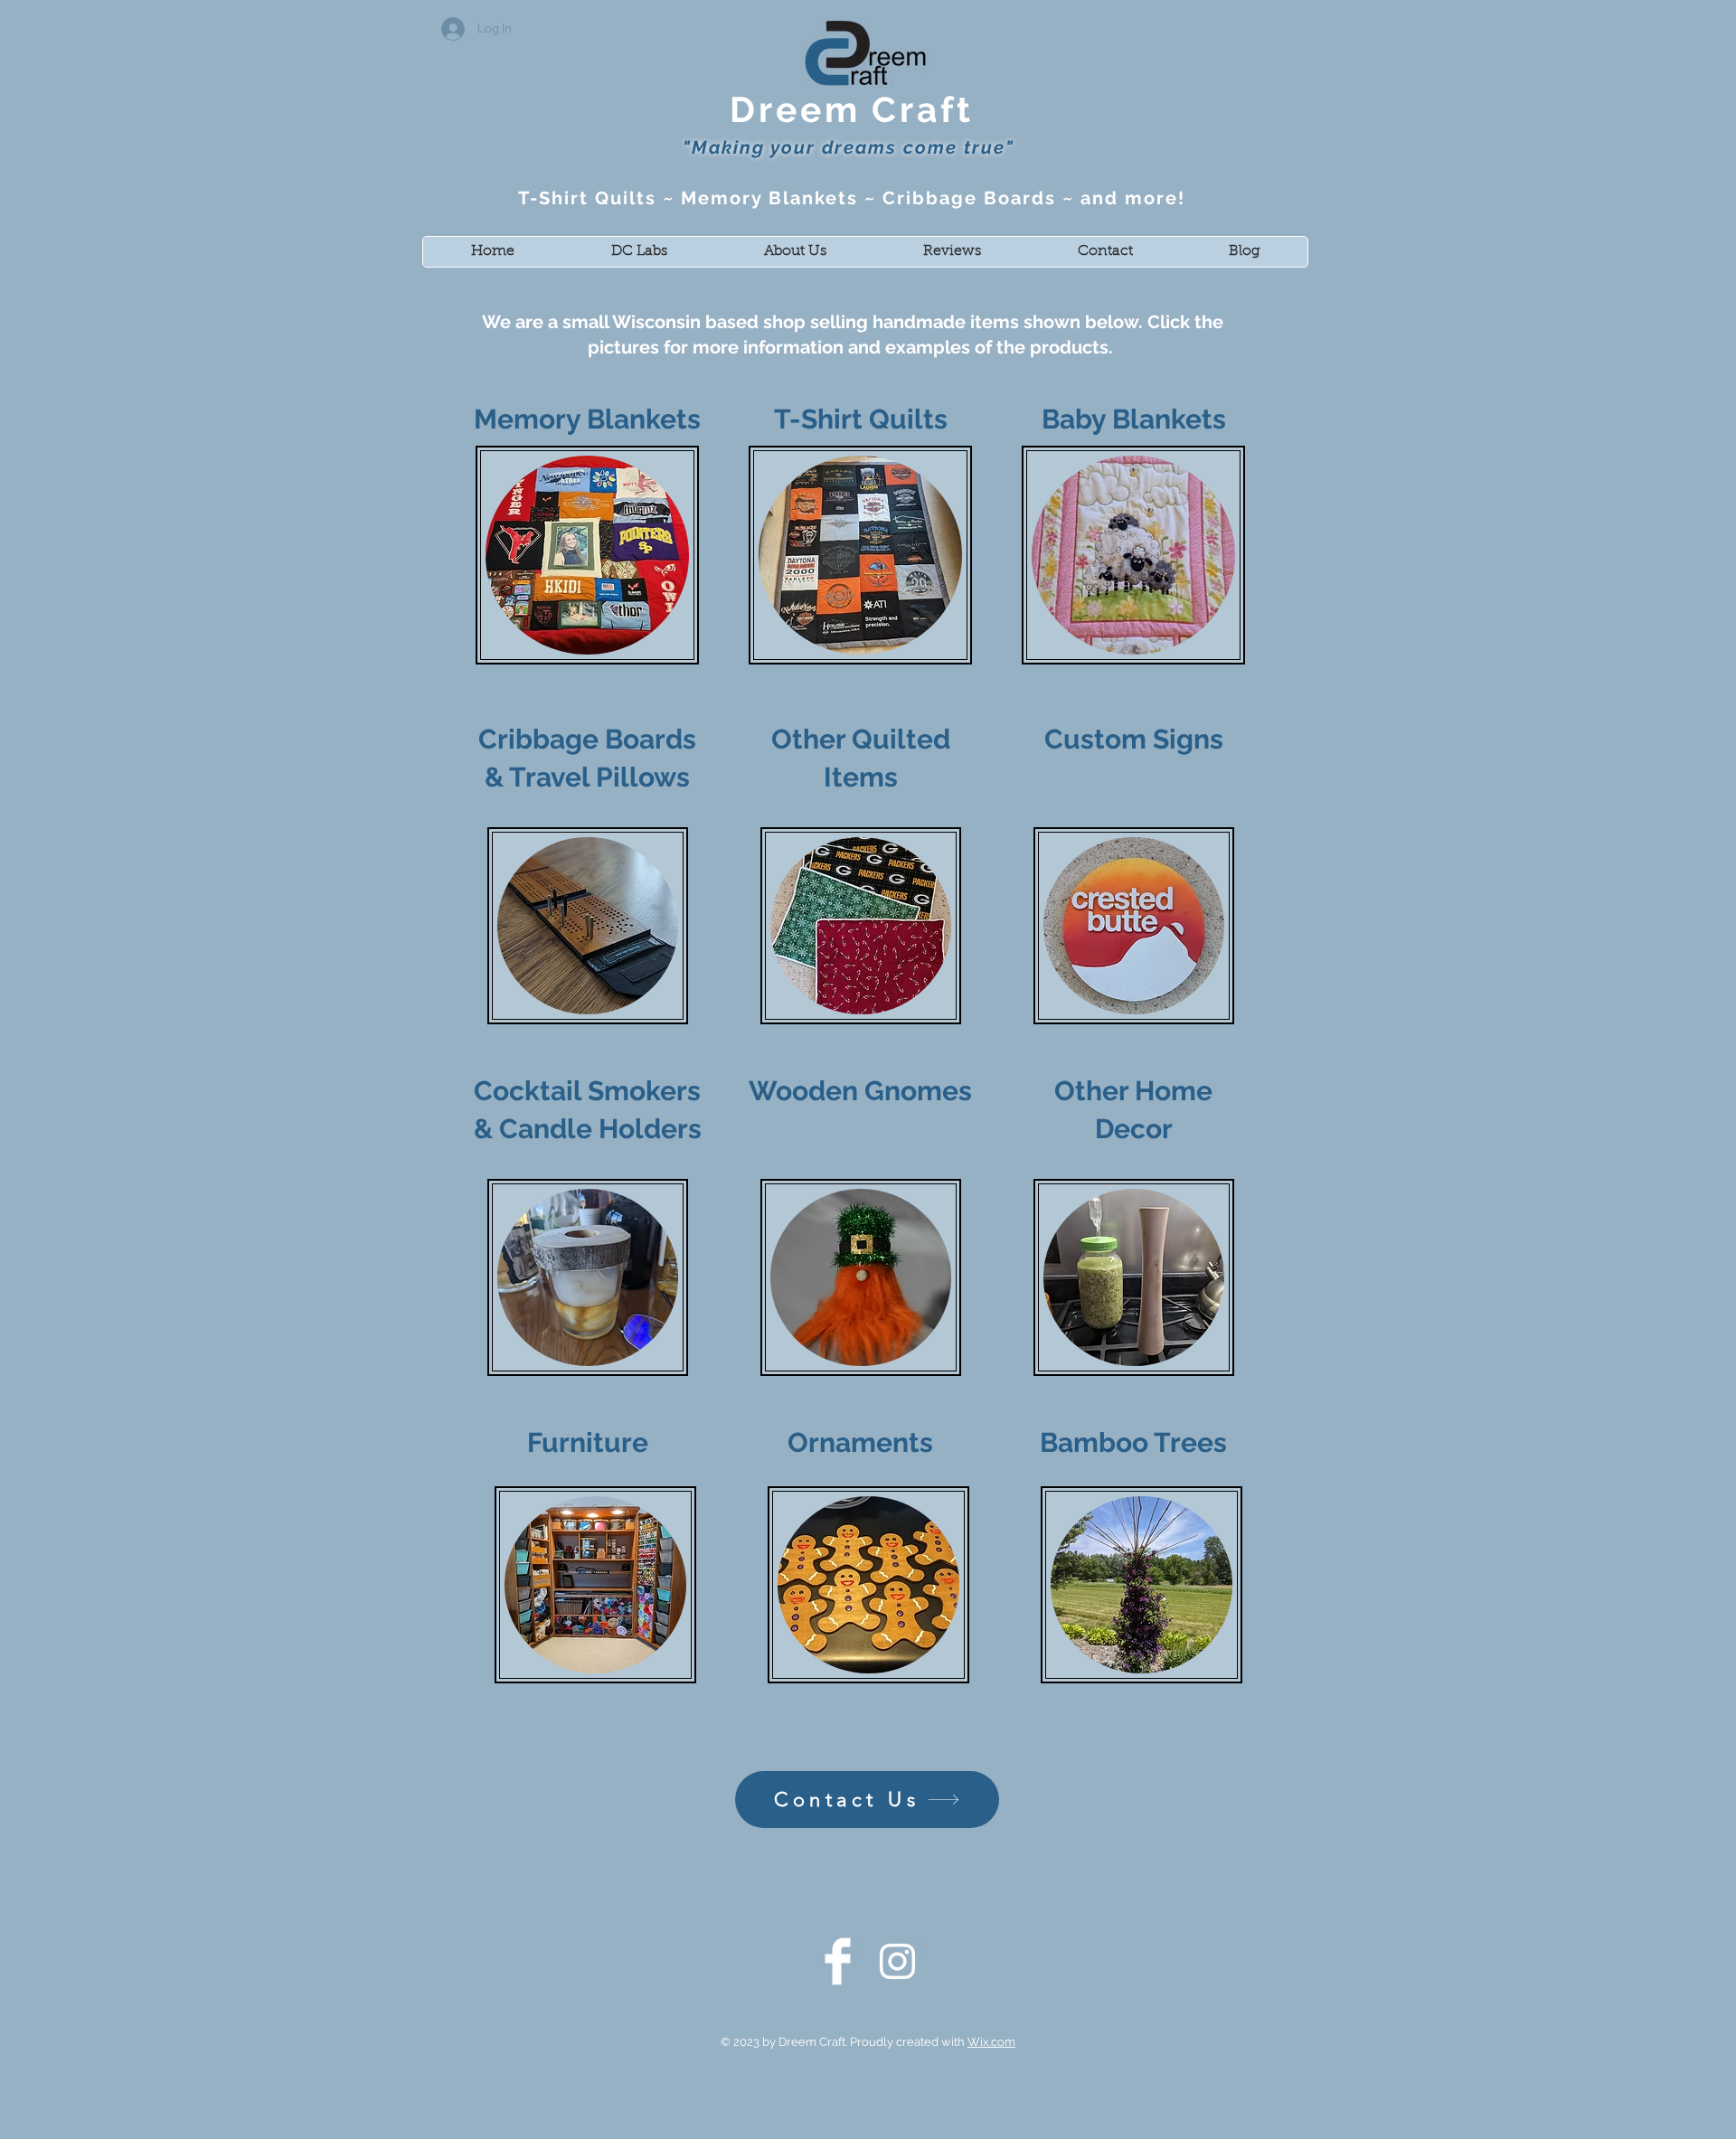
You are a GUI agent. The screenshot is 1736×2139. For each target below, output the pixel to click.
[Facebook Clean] (838, 1961)
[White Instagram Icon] (897, 1961)
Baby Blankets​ (1134, 419)
